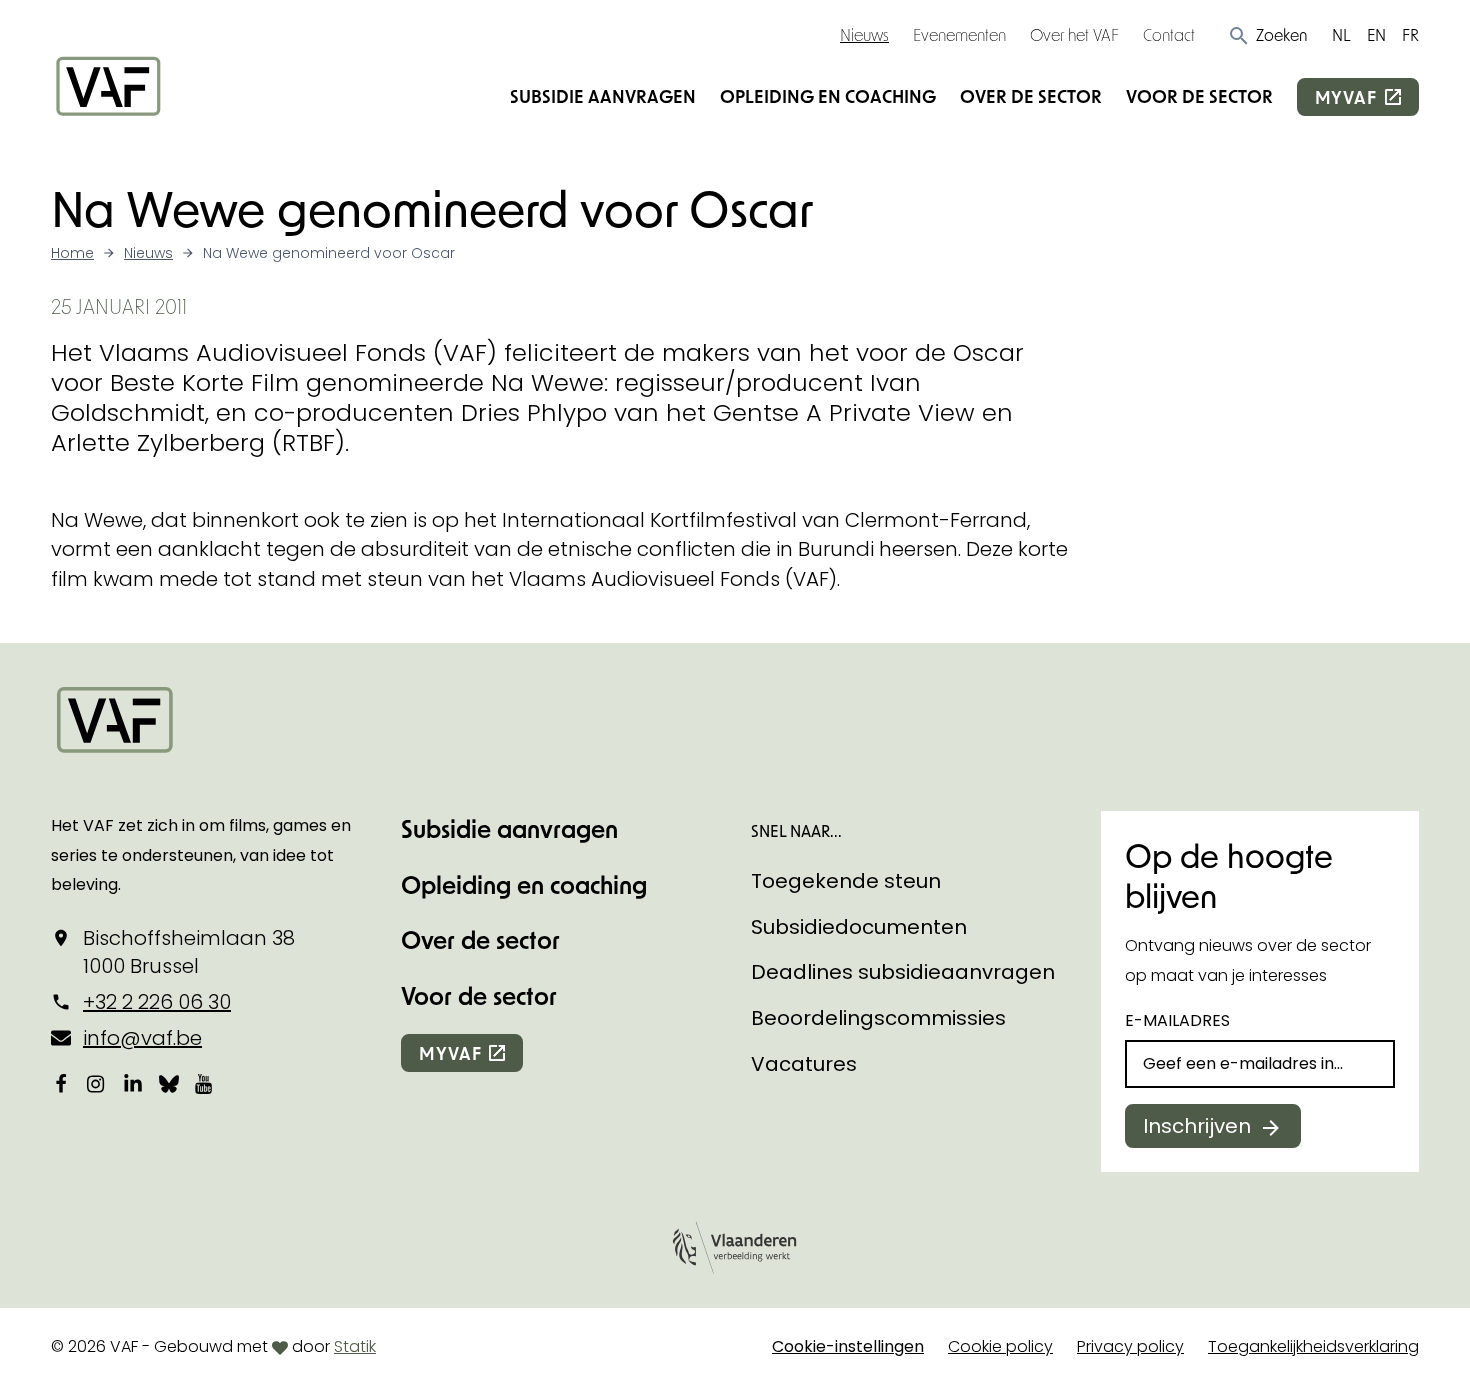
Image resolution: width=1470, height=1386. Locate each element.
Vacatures (804, 1064)
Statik (355, 1346)
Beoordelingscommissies (878, 1018)
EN (1376, 34)
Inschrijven (1197, 1126)
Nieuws (864, 34)
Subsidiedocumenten (859, 927)
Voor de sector (1199, 96)
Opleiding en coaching (828, 96)
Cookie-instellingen (848, 1346)
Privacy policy (1130, 1346)
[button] (1267, 35)
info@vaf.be (142, 1038)
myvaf (1346, 97)
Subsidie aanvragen (603, 96)
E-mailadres (1177, 1020)
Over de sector (1031, 96)
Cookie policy (1000, 1346)
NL (1341, 34)
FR (1410, 34)
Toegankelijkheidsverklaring (1313, 1346)
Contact (1169, 34)
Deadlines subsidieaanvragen (903, 972)
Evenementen (959, 34)
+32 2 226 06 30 (157, 1002)
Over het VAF (1074, 34)
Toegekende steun (846, 881)
